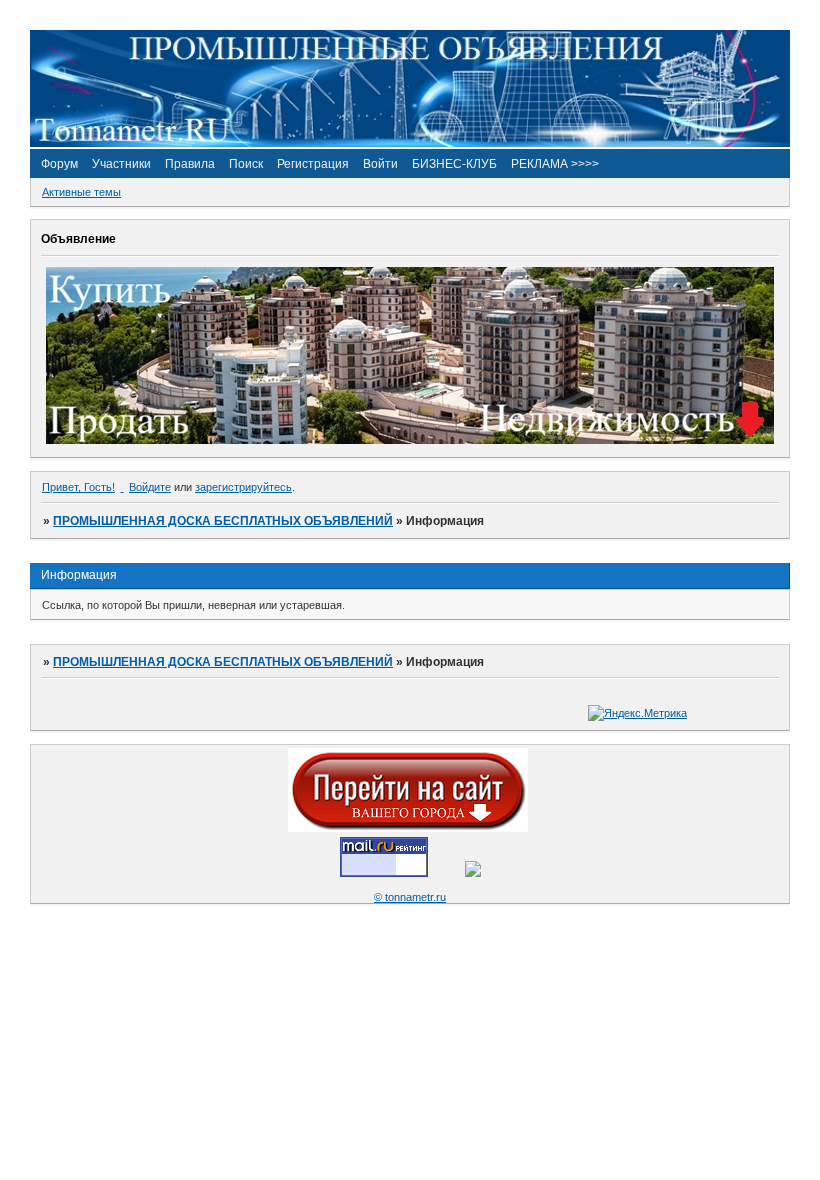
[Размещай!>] (410, 440)
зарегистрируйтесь (243, 487)
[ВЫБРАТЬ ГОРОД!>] (408, 828)
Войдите (150, 487)
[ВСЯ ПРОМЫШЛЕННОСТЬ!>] (410, 143)
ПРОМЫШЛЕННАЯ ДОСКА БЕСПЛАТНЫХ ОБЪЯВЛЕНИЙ (223, 521)
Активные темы (81, 192)
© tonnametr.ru (410, 897)
